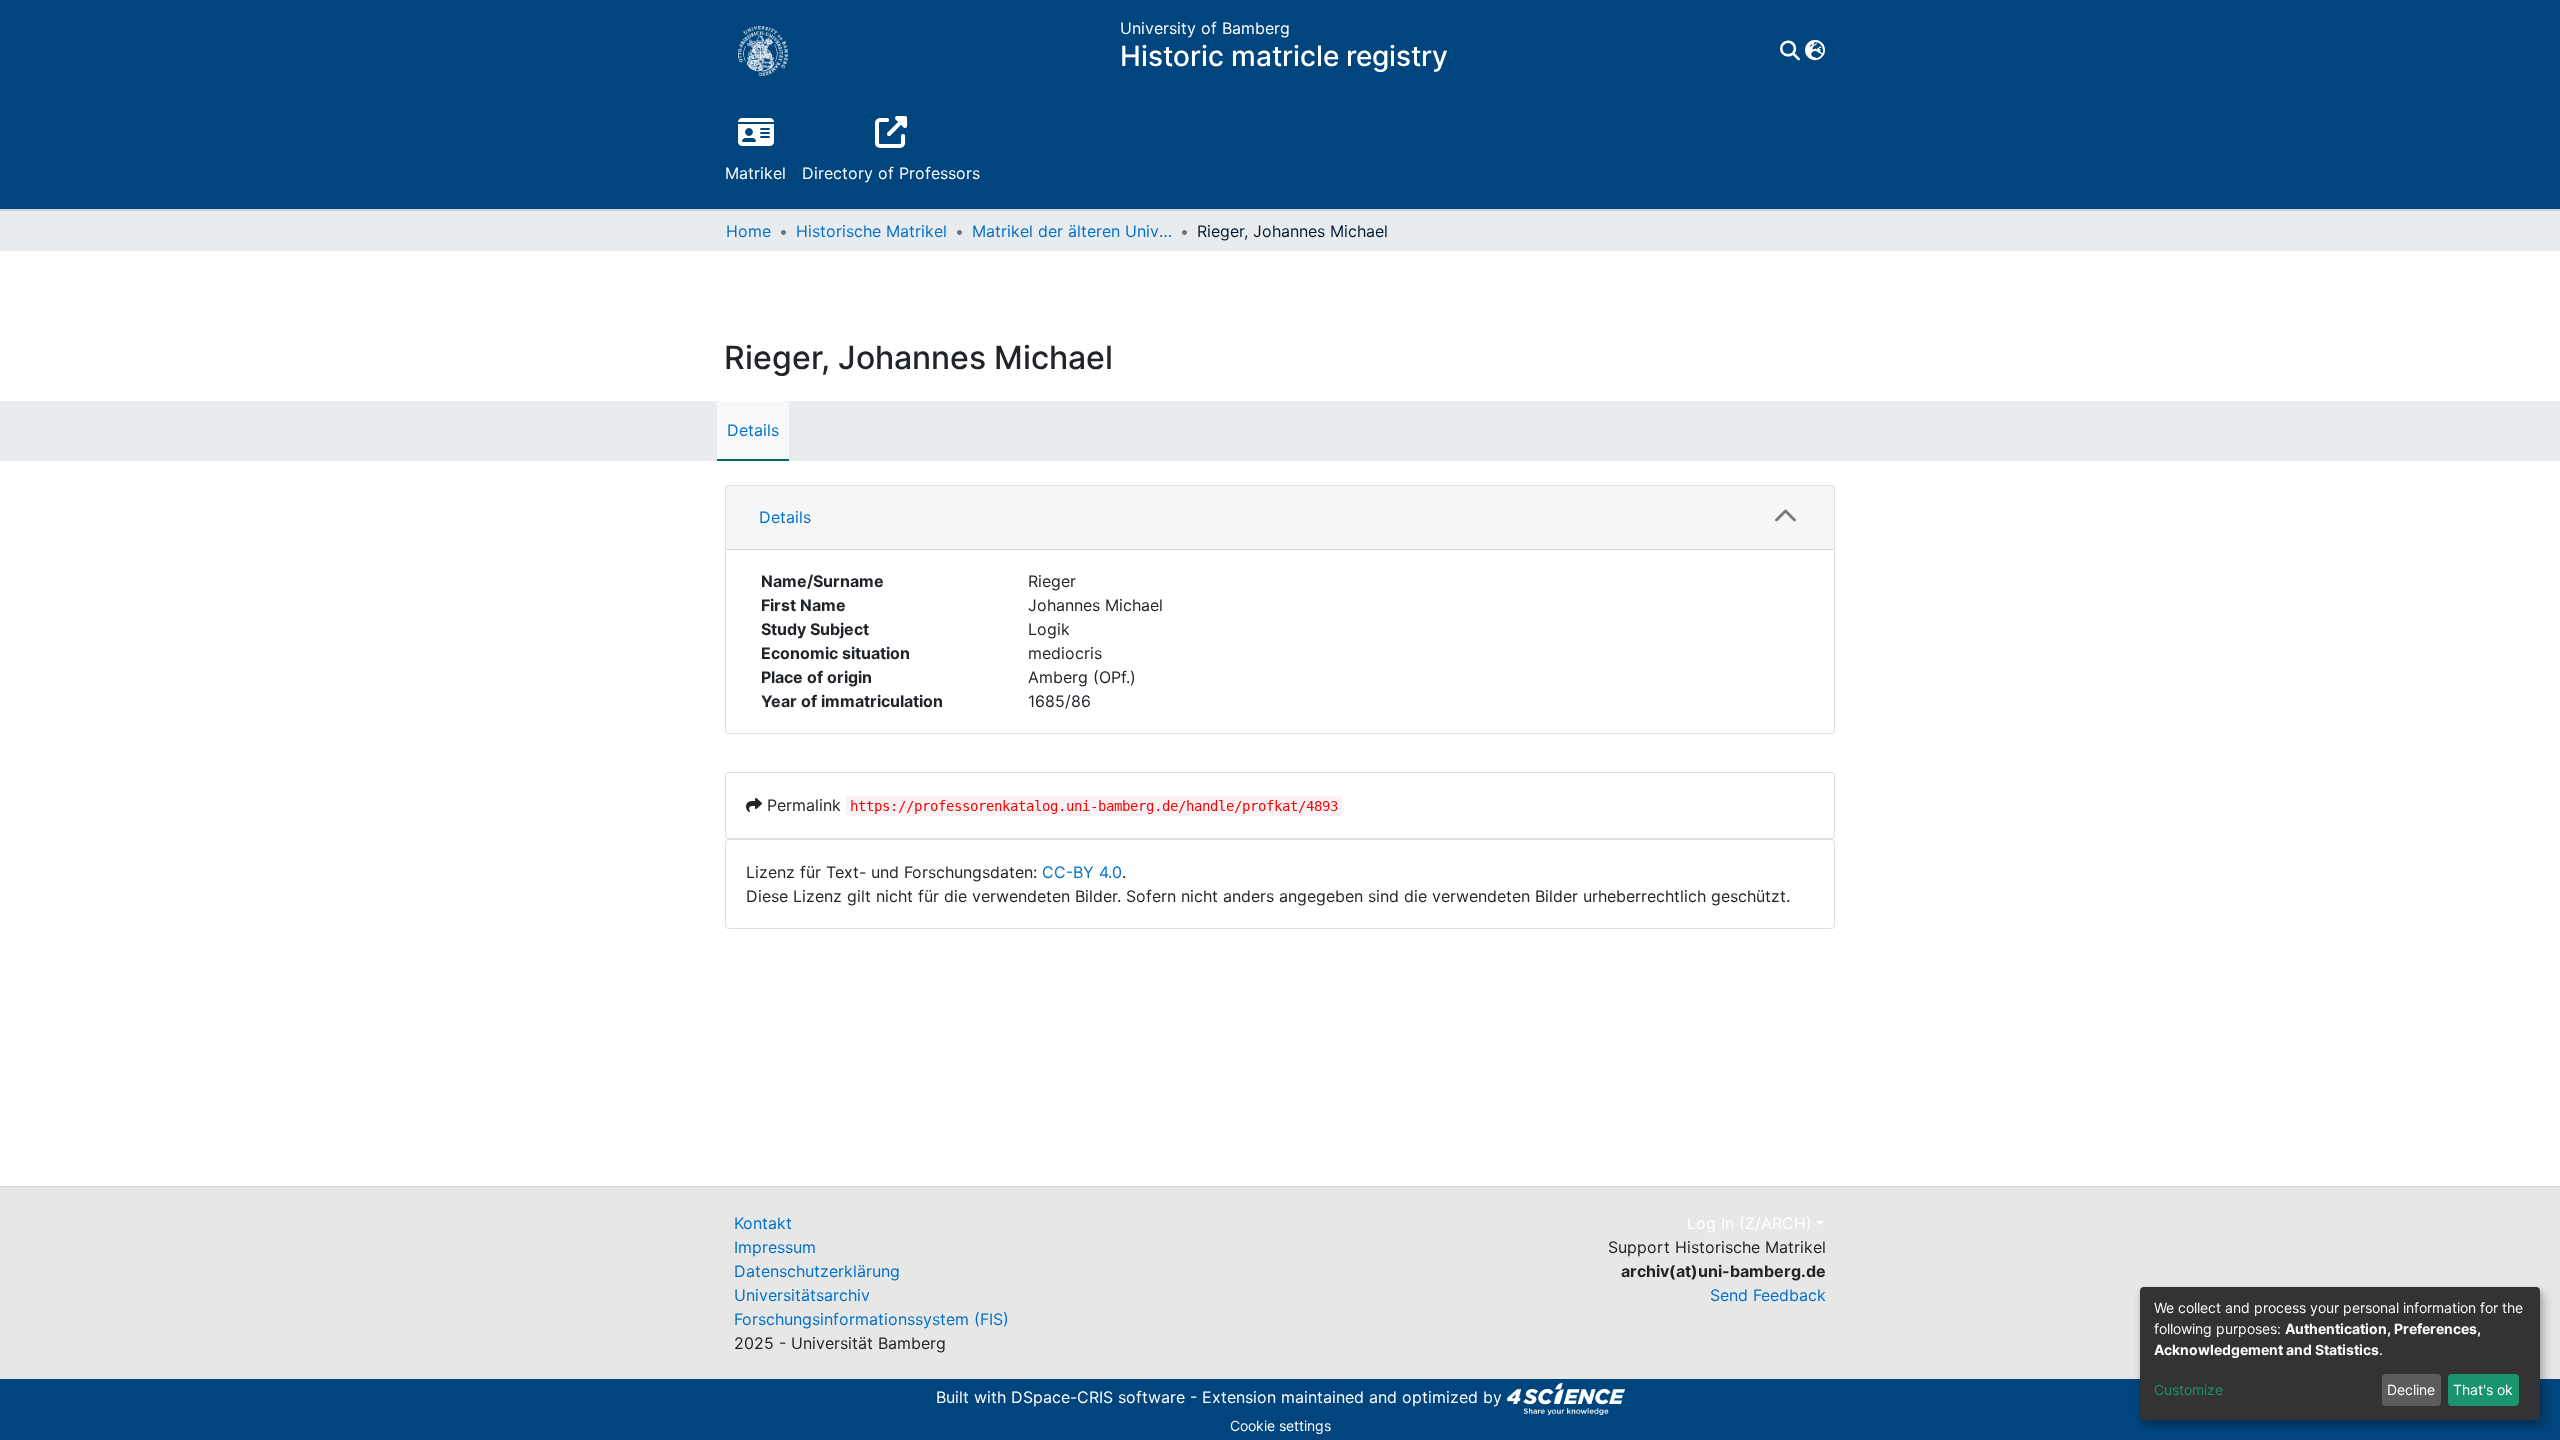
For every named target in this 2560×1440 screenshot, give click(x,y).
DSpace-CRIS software (1098, 1397)
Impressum (775, 1247)
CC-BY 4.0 (1082, 872)
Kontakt (763, 1223)
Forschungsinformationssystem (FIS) (871, 1319)
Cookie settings (1280, 1425)
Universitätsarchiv (802, 1295)
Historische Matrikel (871, 231)
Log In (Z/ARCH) (1749, 1223)
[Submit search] (1789, 51)
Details (753, 430)
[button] (1814, 51)
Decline (2411, 1389)
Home (748, 231)
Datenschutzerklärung (817, 1271)
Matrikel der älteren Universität (1072, 231)
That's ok (2483, 1389)
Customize (2188, 1389)
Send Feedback (1768, 1295)
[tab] (1280, 518)
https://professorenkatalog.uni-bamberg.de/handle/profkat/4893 (1094, 806)
